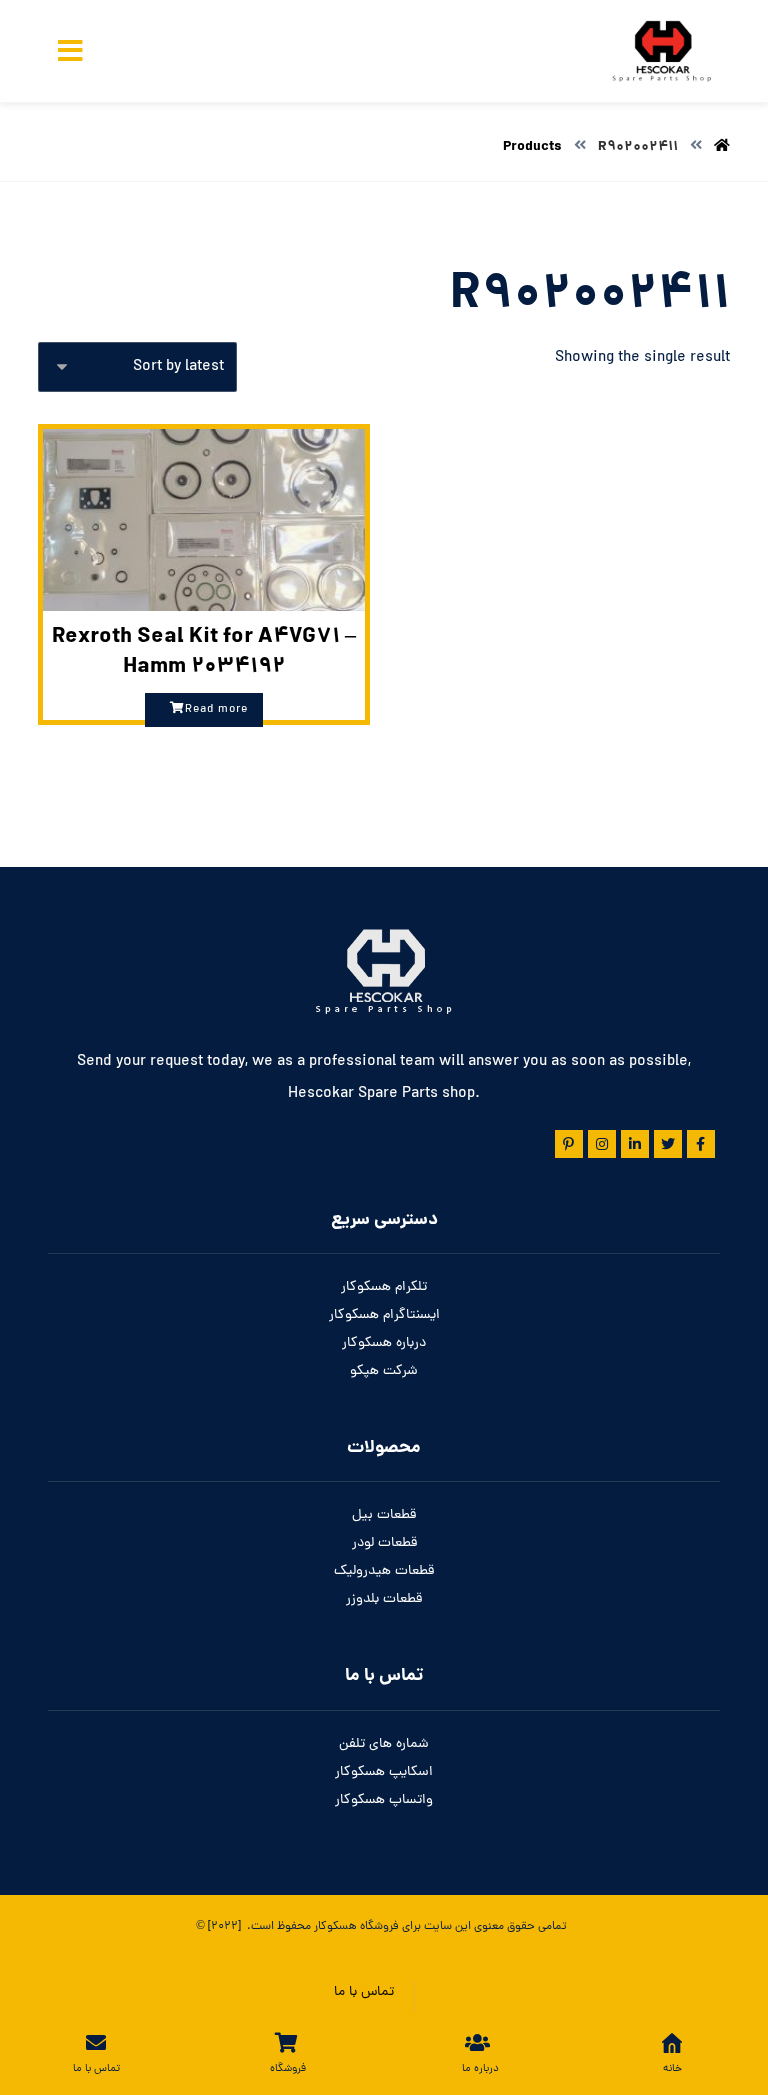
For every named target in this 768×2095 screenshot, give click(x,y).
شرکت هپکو (384, 1371)
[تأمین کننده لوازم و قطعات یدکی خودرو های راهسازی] (660, 51)
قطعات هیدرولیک (384, 1571)
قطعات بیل (384, 1515)
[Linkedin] (635, 1144)
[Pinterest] (569, 1144)
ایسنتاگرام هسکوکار (384, 1315)
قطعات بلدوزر (384, 1599)
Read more (216, 710)
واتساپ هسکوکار (384, 1800)
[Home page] (722, 147)
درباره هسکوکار (384, 1343)
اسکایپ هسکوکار (384, 1772)
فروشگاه (378, 1927)
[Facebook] (701, 1144)
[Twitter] (668, 1144)
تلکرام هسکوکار (384, 1287)
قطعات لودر (384, 1543)
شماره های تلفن (384, 1744)
